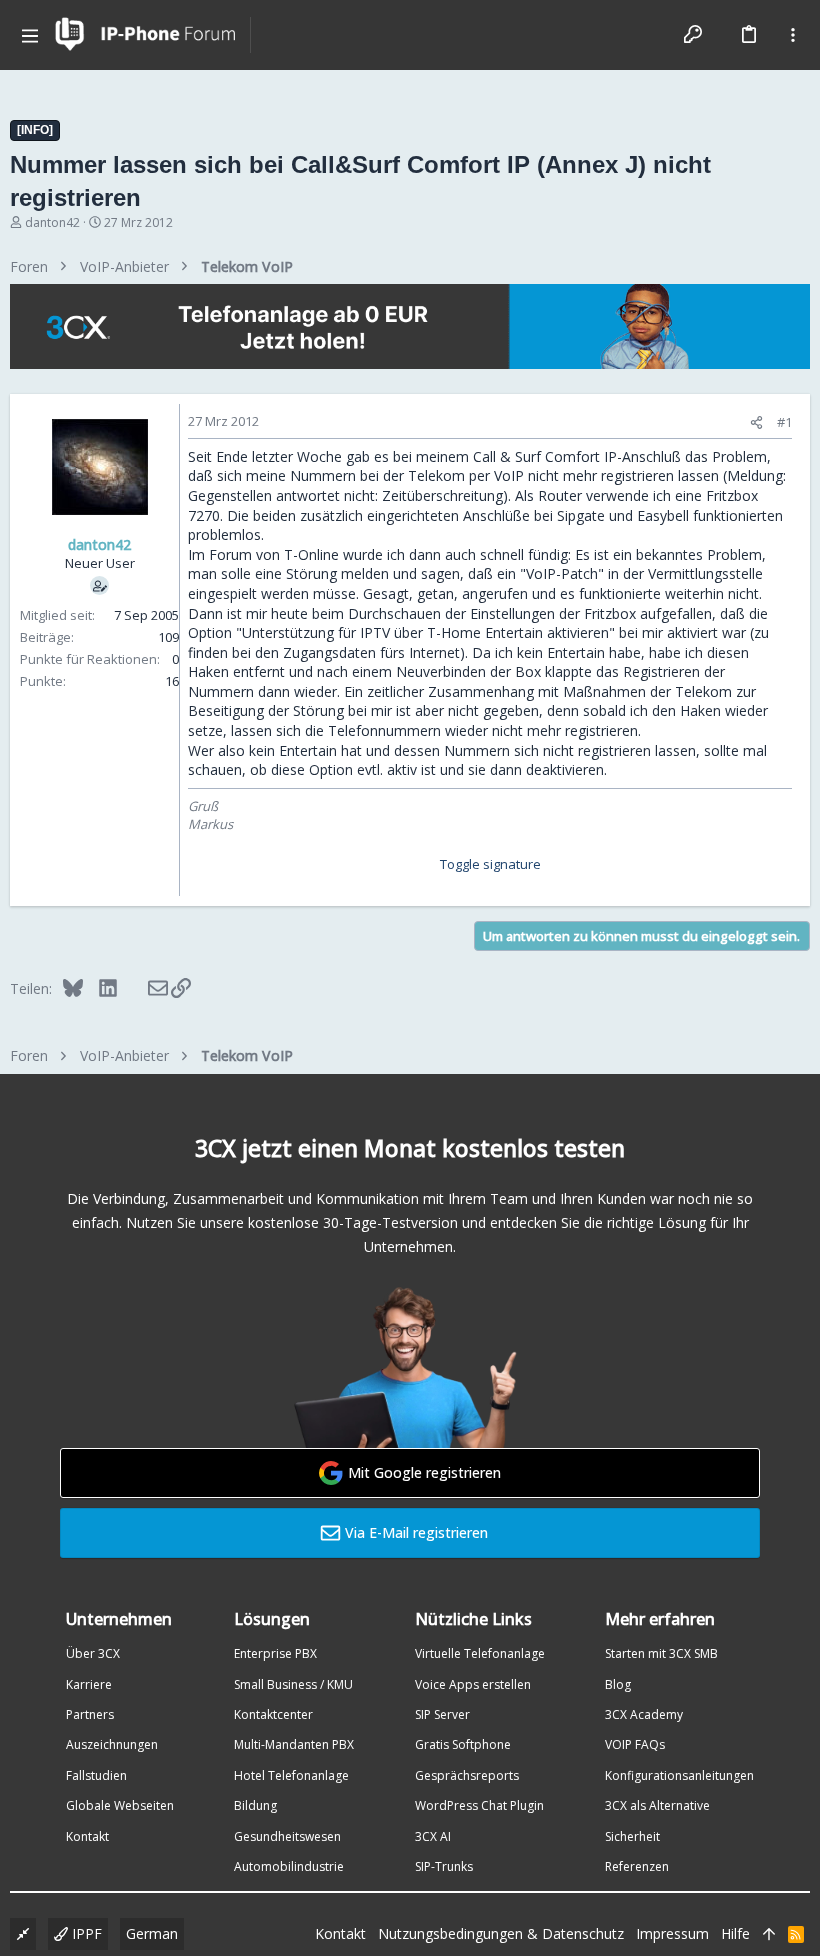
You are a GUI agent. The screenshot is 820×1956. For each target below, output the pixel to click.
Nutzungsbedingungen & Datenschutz (501, 1933)
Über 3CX (93, 1653)
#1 (784, 422)
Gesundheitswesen (287, 1836)
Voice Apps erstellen (473, 1684)
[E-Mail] (144, 988)
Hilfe (735, 1933)
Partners (90, 1714)
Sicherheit (632, 1836)
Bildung (255, 1805)
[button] (30, 35)
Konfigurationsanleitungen (679, 1775)
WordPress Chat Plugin (479, 1805)
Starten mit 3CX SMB (661, 1653)
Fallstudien (96, 1775)
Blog (618, 1684)
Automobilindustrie (289, 1866)
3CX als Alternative (657, 1805)
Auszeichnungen (112, 1744)
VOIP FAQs (635, 1744)
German (152, 1933)
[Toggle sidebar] (793, 35)
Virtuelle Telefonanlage (480, 1653)
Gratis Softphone (463, 1744)
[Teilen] (756, 422)
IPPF (85, 1933)
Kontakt (87, 1836)
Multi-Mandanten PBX (294, 1744)
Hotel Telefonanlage (291, 1775)
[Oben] (769, 1934)
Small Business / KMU (293, 1684)
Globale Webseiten (120, 1805)
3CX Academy (644, 1714)
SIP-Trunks (444, 1866)
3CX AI (433, 1836)
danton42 (52, 222)
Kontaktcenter (273, 1714)
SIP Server (442, 1714)
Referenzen (637, 1866)
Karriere (89, 1684)
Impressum (672, 1933)
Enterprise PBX (275, 1653)
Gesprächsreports (467, 1775)
